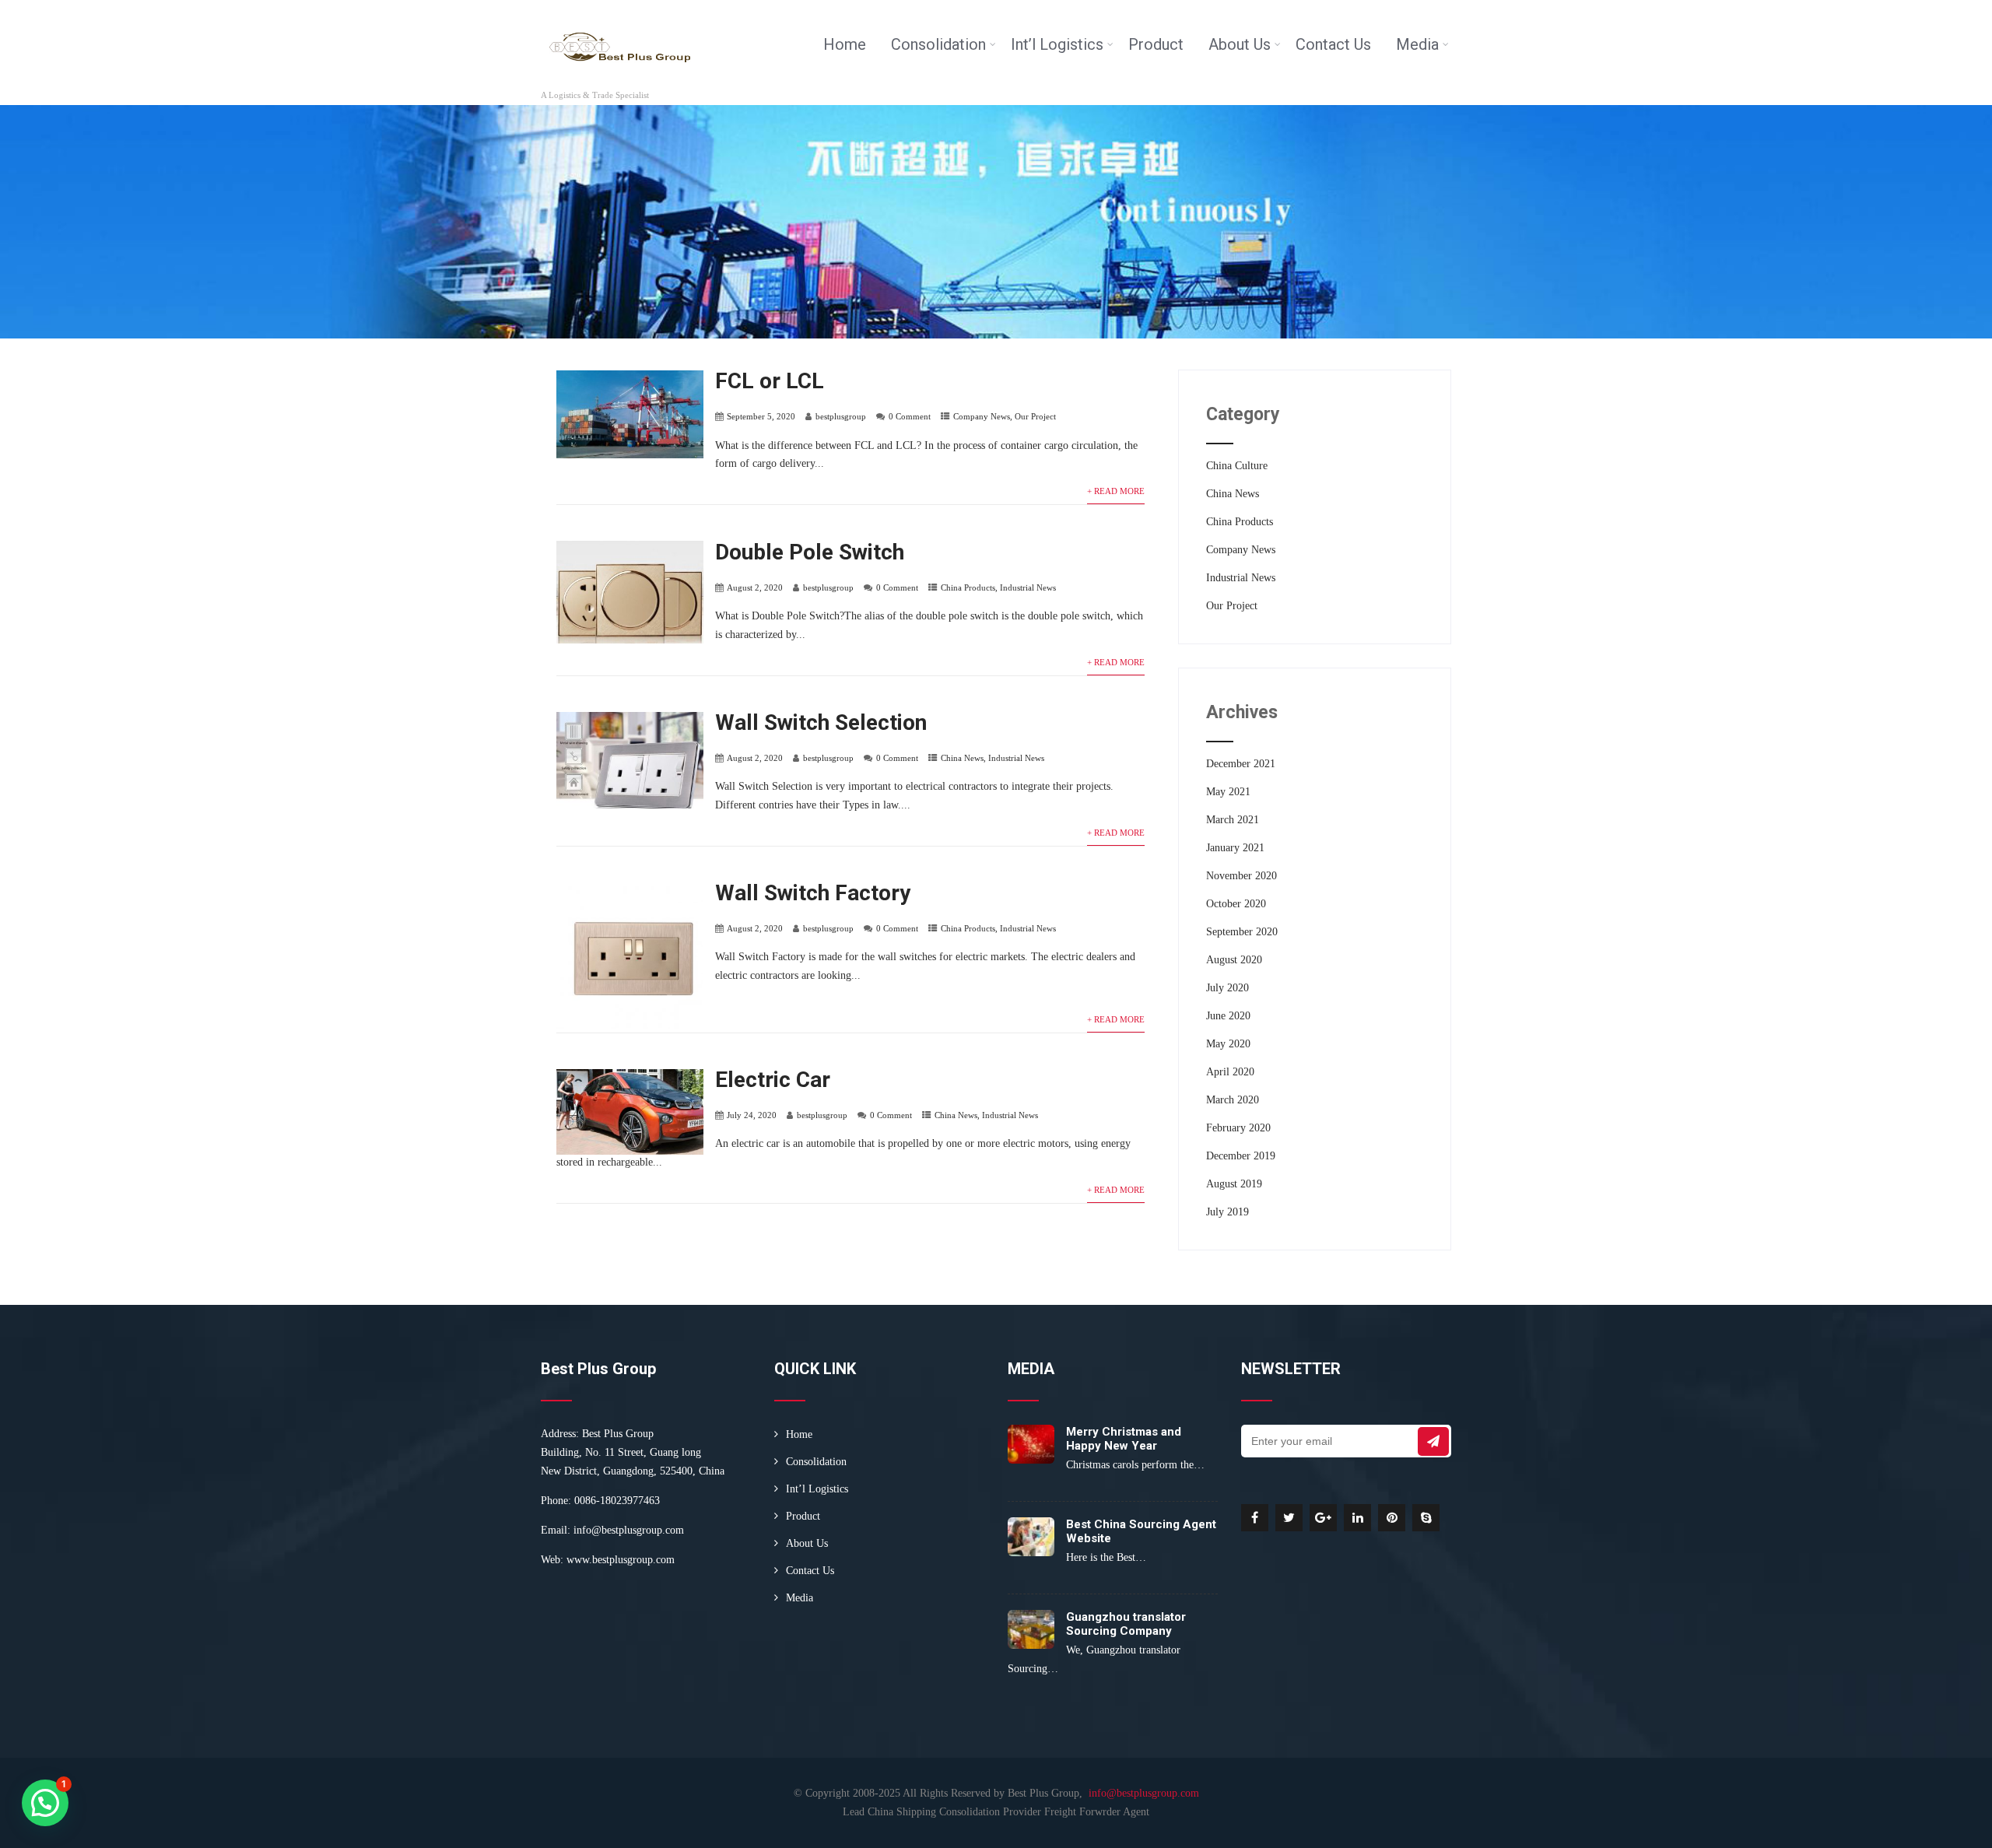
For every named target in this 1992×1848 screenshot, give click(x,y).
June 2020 (1228, 1016)
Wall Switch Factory (813, 893)
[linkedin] (1357, 1518)
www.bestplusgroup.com (621, 1560)
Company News (982, 416)
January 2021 (1235, 848)
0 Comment (910, 416)
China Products (968, 587)
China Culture (1237, 466)
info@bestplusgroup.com (629, 1530)
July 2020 (1227, 988)
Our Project (1035, 416)
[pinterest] (1392, 1518)
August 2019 (1234, 1184)
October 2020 (1236, 904)
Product (1156, 44)
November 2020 (1241, 876)
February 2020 (1238, 1128)
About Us (1240, 44)
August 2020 (1234, 960)
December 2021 (1241, 764)
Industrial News (1028, 587)
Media (1417, 44)
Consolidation (938, 44)
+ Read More (1116, 491)
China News (962, 758)
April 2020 (1230, 1072)
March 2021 (1233, 820)
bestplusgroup (841, 416)
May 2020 (1228, 1044)
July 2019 (1227, 1212)
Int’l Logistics (1057, 44)
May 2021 (1228, 792)
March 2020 (1233, 1100)
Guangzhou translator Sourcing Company (1126, 1624)
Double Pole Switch (810, 552)
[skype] (1426, 1518)
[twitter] (1289, 1518)
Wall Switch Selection (821, 722)
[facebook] (1255, 1518)
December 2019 (1241, 1156)
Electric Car (773, 1080)
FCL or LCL (770, 381)
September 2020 (1242, 932)
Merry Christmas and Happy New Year (1124, 1439)
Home (845, 44)
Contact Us (1333, 44)
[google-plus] (1323, 1518)
